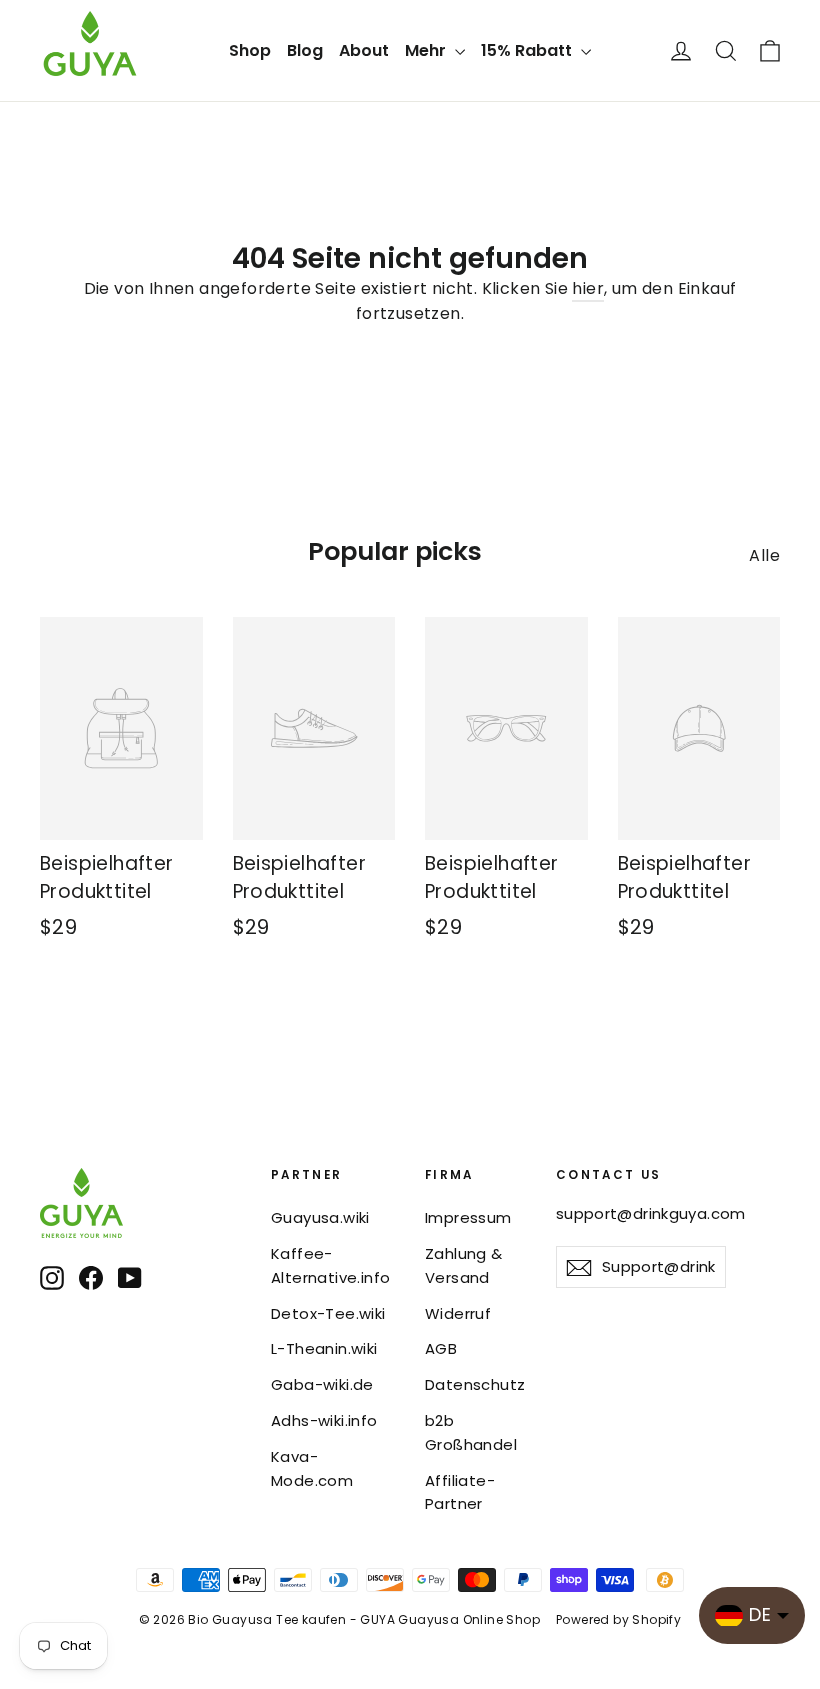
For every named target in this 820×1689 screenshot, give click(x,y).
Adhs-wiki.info (324, 1420)
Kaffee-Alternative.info (330, 1265)
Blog (305, 50)
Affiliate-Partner (460, 1492)
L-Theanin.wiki (324, 1348)
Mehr (427, 50)
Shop (250, 50)
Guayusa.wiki (320, 1217)
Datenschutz (475, 1384)
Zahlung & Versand (464, 1265)
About (364, 50)
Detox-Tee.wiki (328, 1313)
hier (588, 288)
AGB (441, 1348)
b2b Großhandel (471, 1432)
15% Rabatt (528, 50)
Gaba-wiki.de (322, 1384)
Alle (764, 555)
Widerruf (458, 1313)
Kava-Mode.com (312, 1468)
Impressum (468, 1217)
